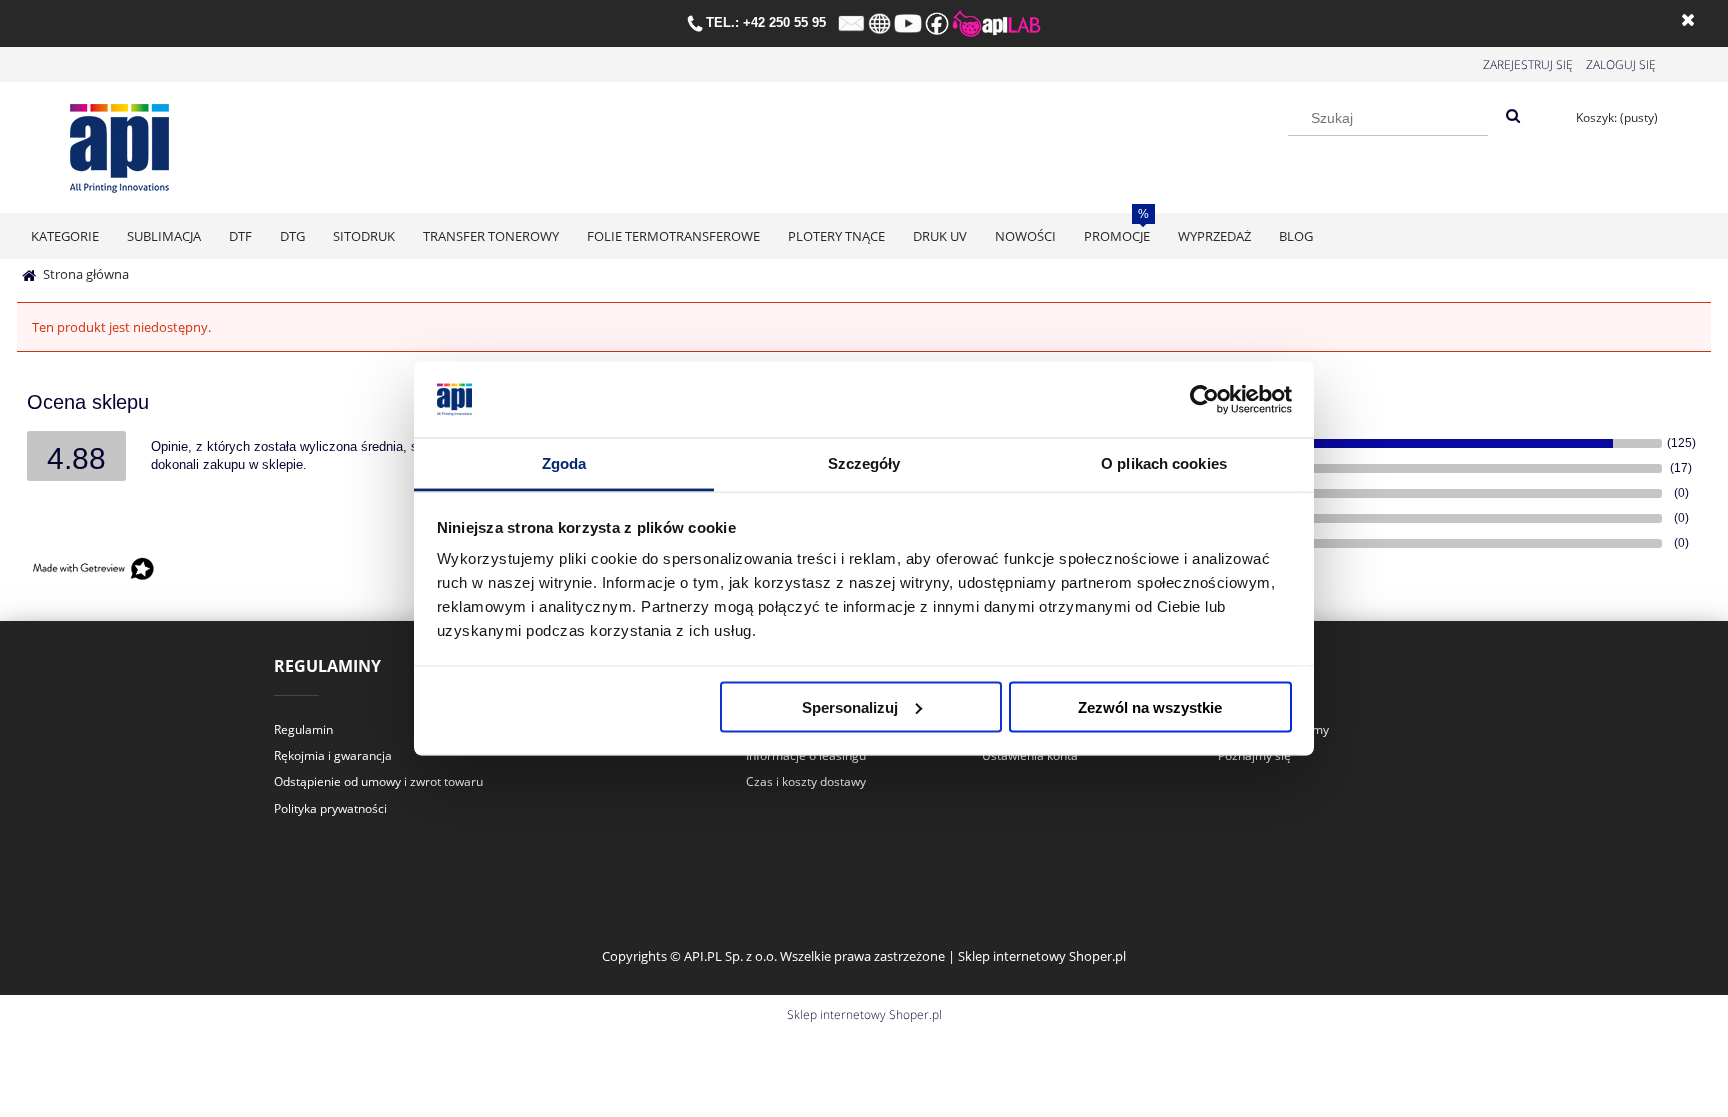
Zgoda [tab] (564, 463)
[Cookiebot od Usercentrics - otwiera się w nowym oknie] (1204, 400)
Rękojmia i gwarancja (333, 755)
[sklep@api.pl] (851, 22)
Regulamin (303, 729)
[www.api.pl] (879, 22)
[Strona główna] (120, 144)
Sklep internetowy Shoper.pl (864, 1014)
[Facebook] (937, 22)
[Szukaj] (1513, 117)
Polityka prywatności (330, 808)
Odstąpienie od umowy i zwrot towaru (378, 781)
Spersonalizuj (850, 706)
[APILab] (996, 22)
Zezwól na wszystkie (1150, 706)
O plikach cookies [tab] (1164, 463)
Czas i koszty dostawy (806, 781)
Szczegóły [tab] (864, 463)
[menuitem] (65, 236)
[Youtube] (908, 22)
